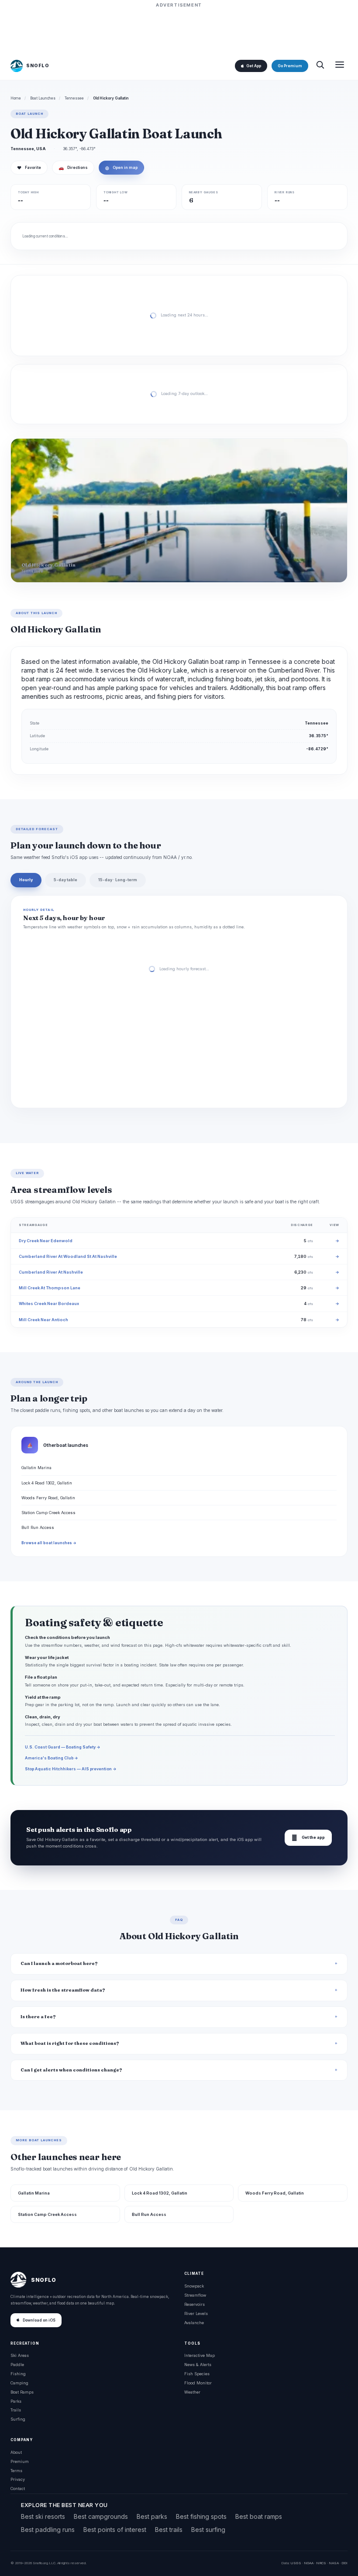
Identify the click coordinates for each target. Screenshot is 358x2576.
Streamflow (195, 2295)
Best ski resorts (43, 2516)
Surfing (18, 2419)
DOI (344, 2563)
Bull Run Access (38, 1527)
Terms (16, 2471)
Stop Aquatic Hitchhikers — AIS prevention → (71, 1769)
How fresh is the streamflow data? (63, 1990)
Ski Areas (20, 2355)
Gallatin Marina (36, 1468)
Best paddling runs (48, 2530)
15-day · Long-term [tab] (118, 880)
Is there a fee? (38, 2017)
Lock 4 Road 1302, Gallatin (47, 1483)
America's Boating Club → (52, 1758)
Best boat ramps (259, 2516)
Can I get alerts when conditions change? (71, 2070)
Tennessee (74, 98)
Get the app (308, 1838)
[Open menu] (340, 66)
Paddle (17, 2365)
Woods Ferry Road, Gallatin (48, 1498)
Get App (254, 66)
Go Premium (290, 66)
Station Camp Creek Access (48, 1513)
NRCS (321, 2563)
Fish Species (197, 2374)
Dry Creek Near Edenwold (46, 1241)
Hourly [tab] (26, 880)
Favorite (29, 168)
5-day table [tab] (65, 880)
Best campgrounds (101, 2516)
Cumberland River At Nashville (51, 1272)
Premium (20, 2461)
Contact (18, 2488)
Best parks (152, 2516)
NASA (334, 2563)
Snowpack (194, 2286)
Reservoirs (194, 2304)
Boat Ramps (22, 2392)
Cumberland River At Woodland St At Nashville (68, 1256)
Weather (192, 2392)
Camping (19, 2383)
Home (16, 98)
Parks (16, 2401)
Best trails (169, 2530)
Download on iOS (39, 2320)
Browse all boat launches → (49, 1543)
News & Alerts (198, 2365)
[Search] (320, 66)
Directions (73, 168)
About (16, 2452)
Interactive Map (200, 2355)
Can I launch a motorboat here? (59, 1963)
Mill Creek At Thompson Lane (50, 1288)
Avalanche (194, 2323)
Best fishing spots (201, 2516)
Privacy (18, 2479)
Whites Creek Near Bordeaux (49, 1303)
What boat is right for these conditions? (70, 2043)
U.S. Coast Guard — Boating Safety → (63, 1747)
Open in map (121, 168)
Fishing (18, 2374)
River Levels (196, 2313)
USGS (296, 2563)
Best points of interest (115, 2530)
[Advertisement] (179, 29)
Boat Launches (43, 98)
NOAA (309, 2563)
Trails (16, 2410)
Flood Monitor (198, 2383)
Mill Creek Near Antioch (43, 1320)
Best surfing (208, 2530)
